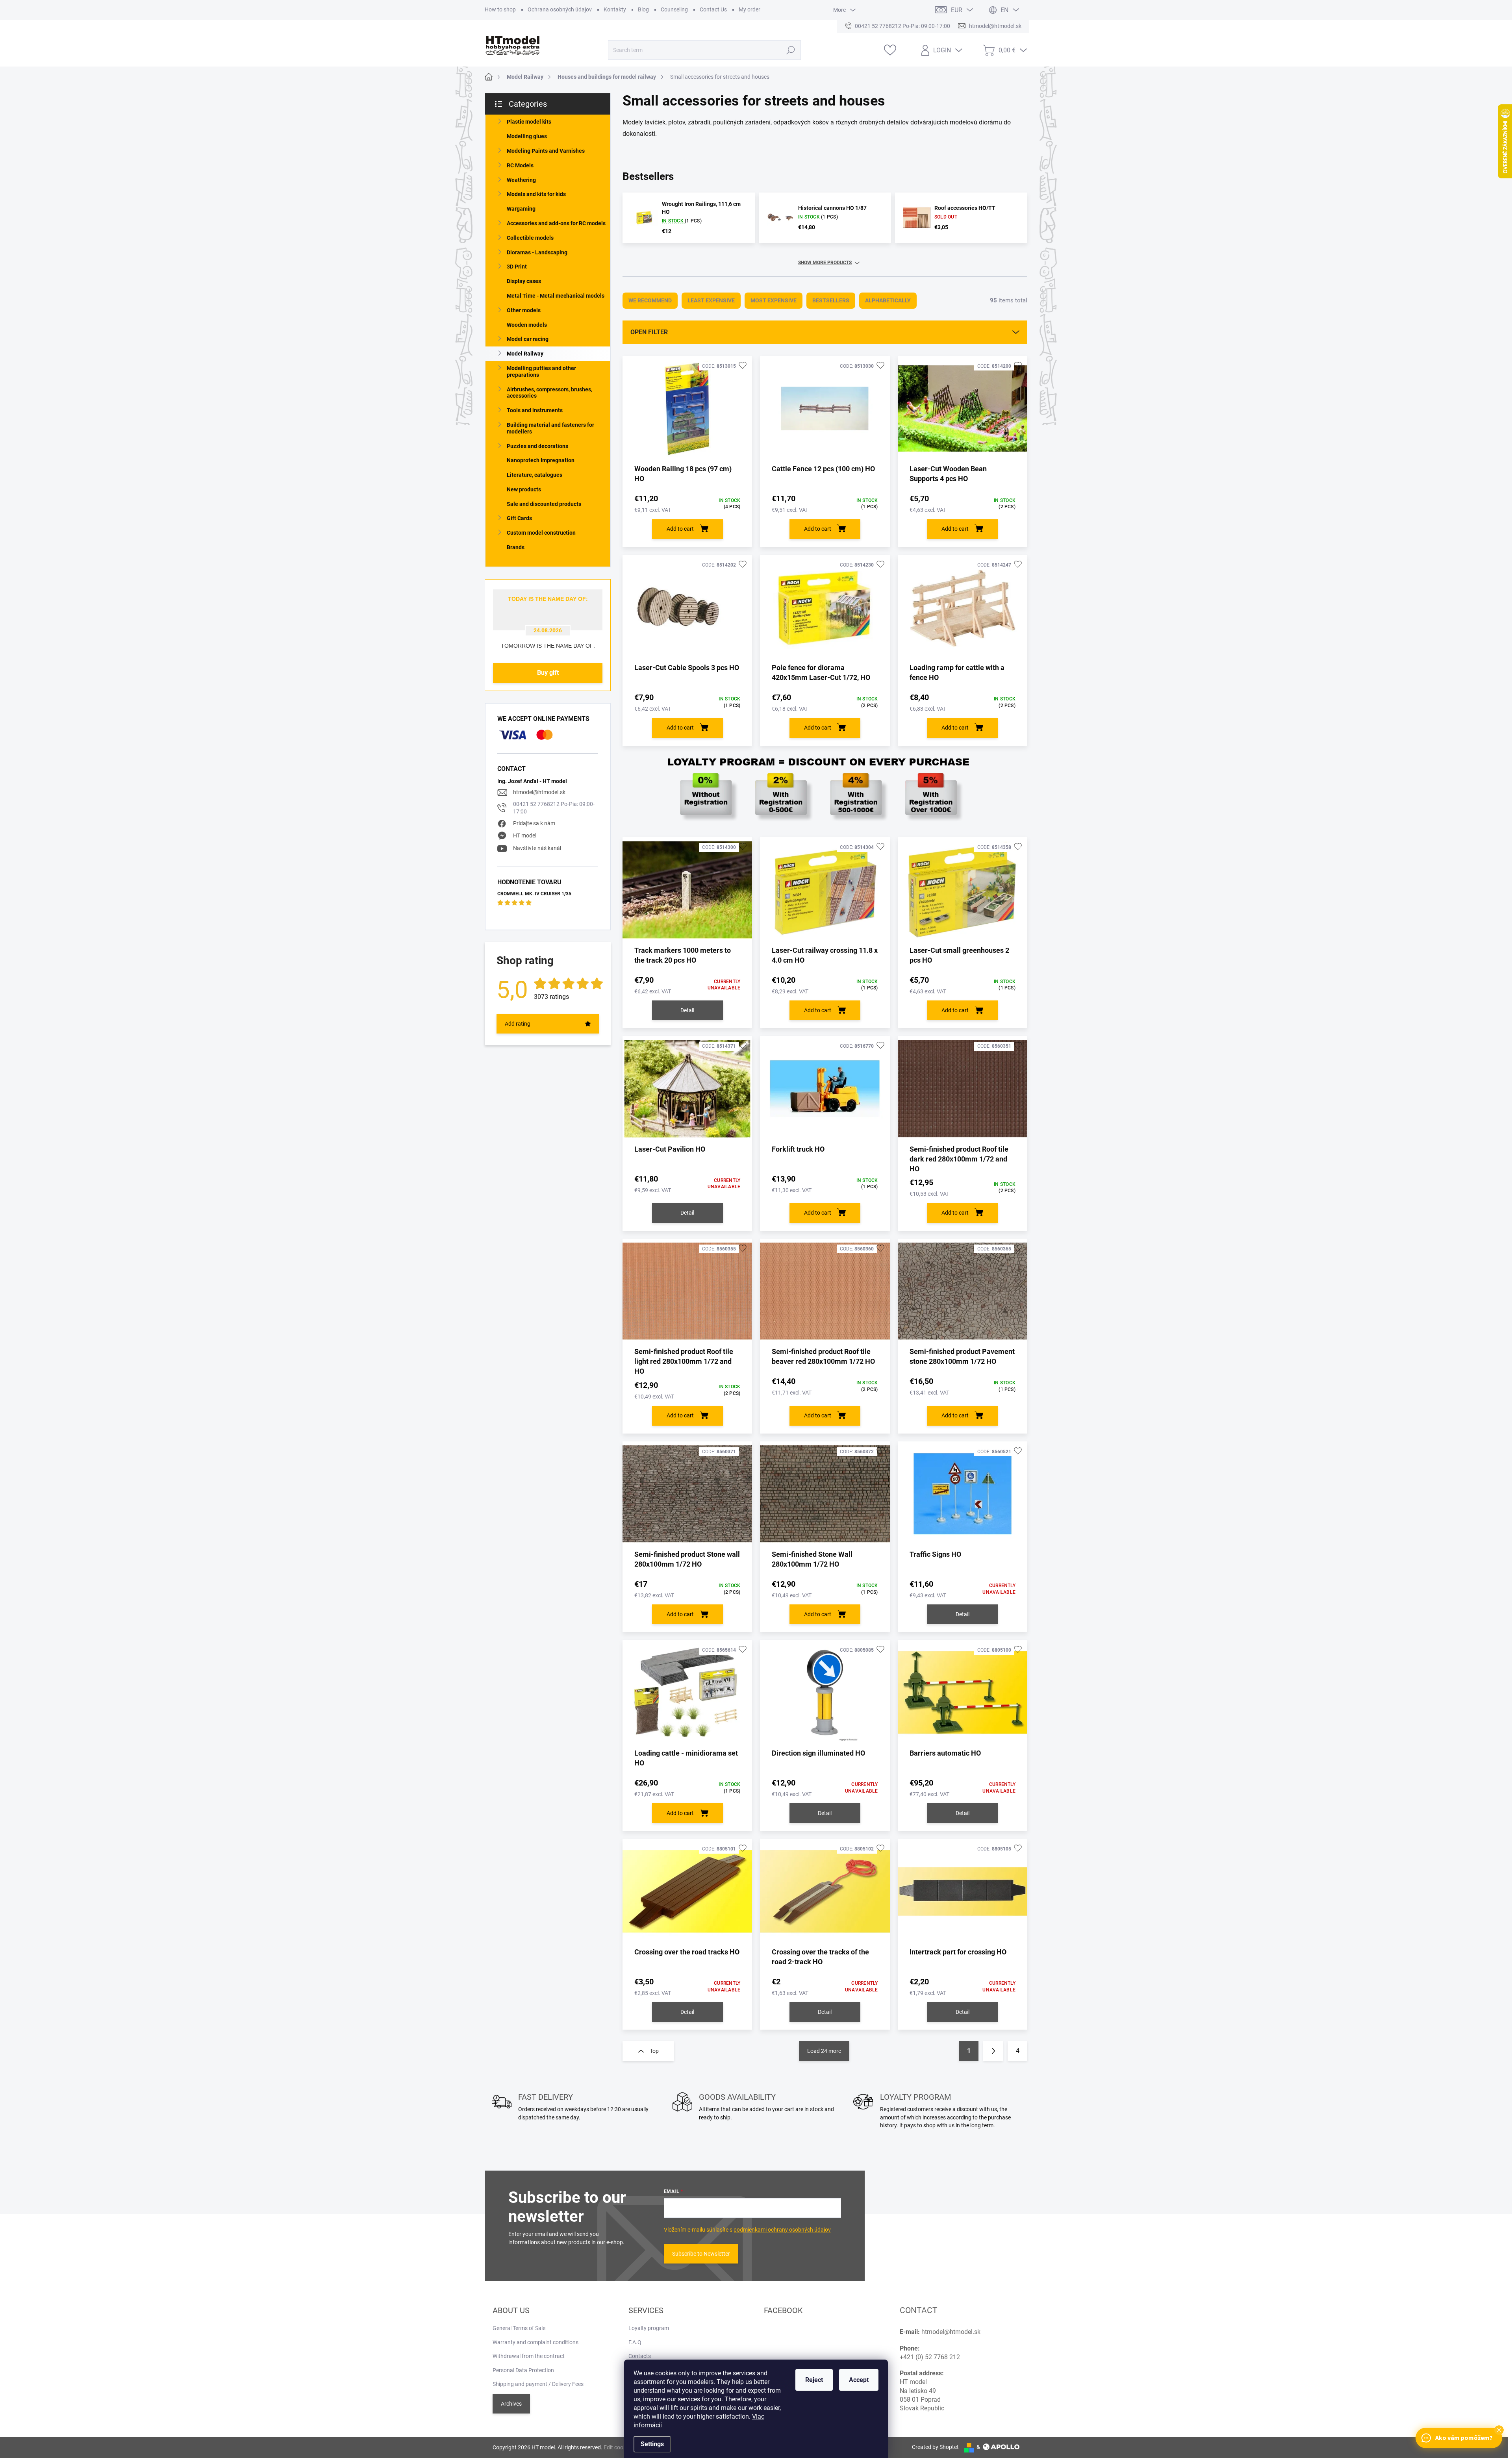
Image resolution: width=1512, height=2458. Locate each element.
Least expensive (711, 300)
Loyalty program (649, 2328)
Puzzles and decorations (537, 446)
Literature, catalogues (535, 475)
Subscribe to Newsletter (701, 2254)
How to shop (500, 9)
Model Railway (525, 354)
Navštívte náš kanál (537, 848)
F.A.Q (635, 2342)
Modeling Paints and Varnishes (546, 151)
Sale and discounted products (544, 504)
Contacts (640, 2356)
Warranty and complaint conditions (535, 2342)
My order (750, 9)
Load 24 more (824, 2051)
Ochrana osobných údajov (560, 9)
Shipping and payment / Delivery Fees (538, 2384)
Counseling (674, 9)
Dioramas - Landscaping (537, 252)
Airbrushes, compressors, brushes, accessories (549, 393)
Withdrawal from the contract (529, 2356)
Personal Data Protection (523, 2370)
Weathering (521, 180)
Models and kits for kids (536, 194)
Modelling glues (527, 136)
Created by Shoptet (935, 2447)
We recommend (650, 300)
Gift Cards (519, 518)
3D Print (517, 267)
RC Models (520, 165)
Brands (516, 547)
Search (791, 50)
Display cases (524, 281)
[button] (1499, 2430)
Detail (687, 1010)
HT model (525, 835)
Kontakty (615, 9)
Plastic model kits (529, 122)
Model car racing (528, 339)
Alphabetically (888, 300)
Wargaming (521, 209)
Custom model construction (541, 533)
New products (524, 489)
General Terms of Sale (519, 2328)
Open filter (649, 332)
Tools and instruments (535, 410)
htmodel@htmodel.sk (539, 792)
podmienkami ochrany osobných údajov (782, 2230)
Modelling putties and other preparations (541, 371)
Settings (652, 2444)
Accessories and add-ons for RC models (556, 223)
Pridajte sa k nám (534, 823)
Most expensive (774, 300)
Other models (524, 310)
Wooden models (527, 325)
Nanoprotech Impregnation (541, 460)
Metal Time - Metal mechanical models (556, 296)
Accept (859, 2380)
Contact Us (713, 9)
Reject (814, 2380)
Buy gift (548, 673)
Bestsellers (831, 300)
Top (654, 2051)
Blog (643, 9)
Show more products (825, 263)
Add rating (518, 1024)
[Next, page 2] (993, 2051)
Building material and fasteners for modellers (550, 428)
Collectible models (530, 238)
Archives (511, 2404)
